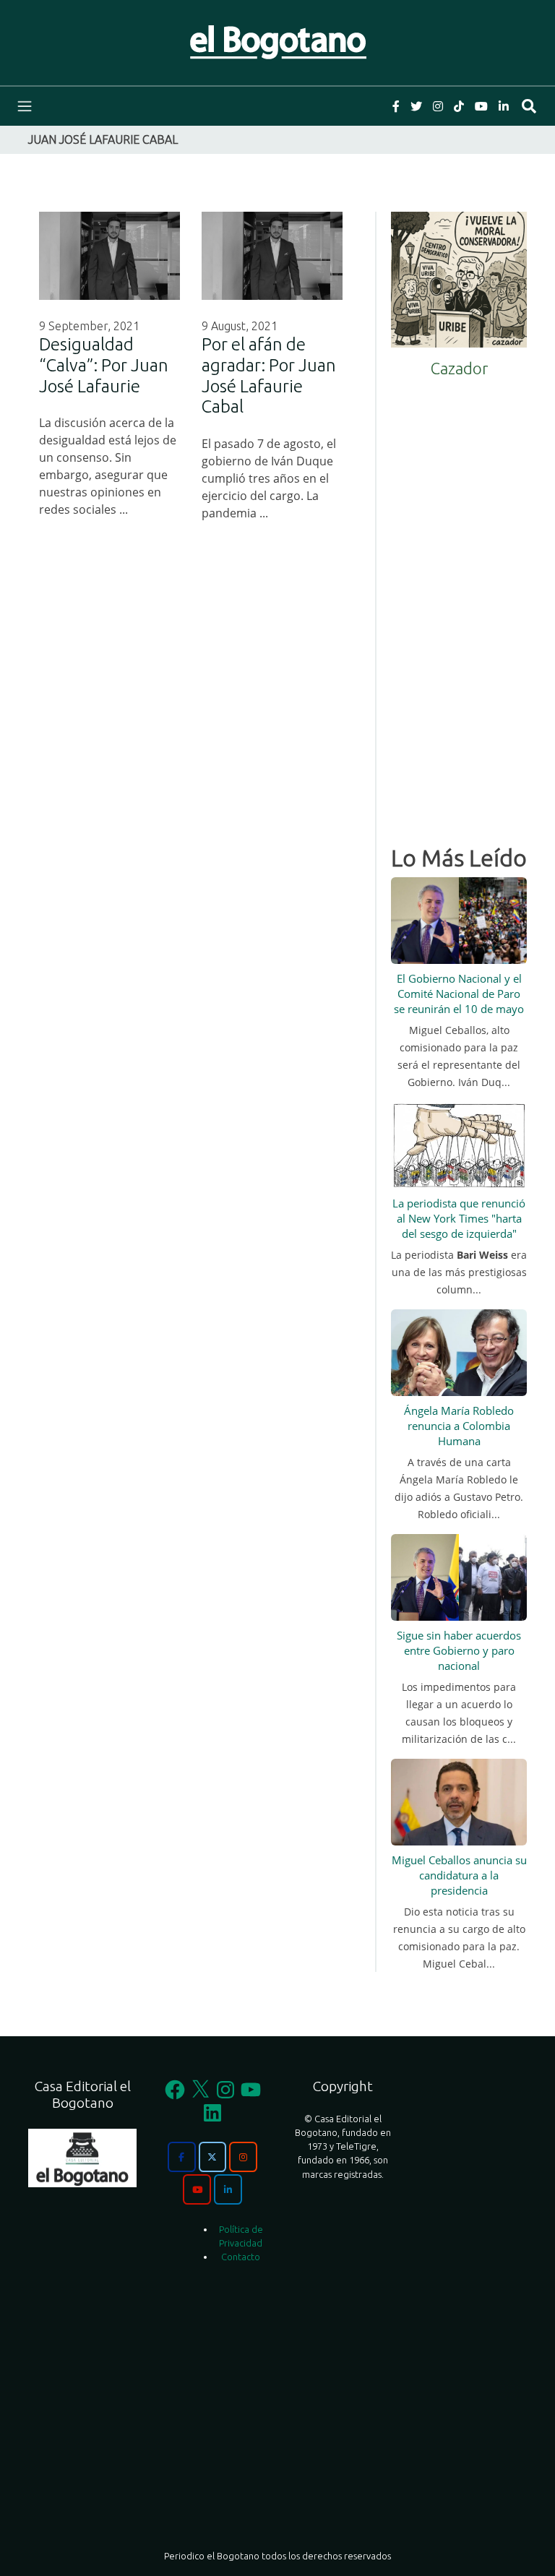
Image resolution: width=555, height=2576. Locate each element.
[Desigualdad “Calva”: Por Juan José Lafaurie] (109, 256)
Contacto (241, 2257)
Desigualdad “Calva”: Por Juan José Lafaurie (104, 365)
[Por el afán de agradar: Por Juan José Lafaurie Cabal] (272, 256)
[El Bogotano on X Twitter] (212, 2157)
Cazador (459, 368)
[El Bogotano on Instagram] (243, 2157)
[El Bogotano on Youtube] (197, 2189)
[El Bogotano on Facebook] (181, 2157)
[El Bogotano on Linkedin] (228, 2189)
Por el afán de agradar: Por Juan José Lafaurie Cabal (269, 375)
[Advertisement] (459, 606)
